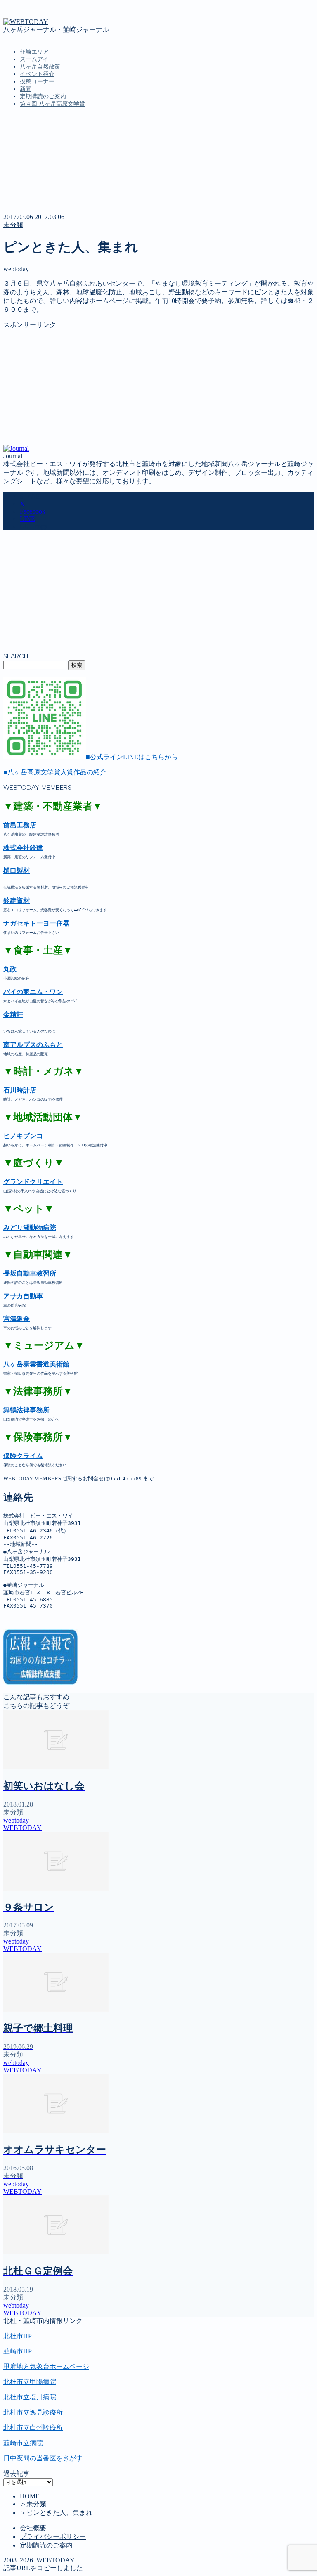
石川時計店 (20, 1090)
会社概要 (33, 2528)
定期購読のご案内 (43, 96)
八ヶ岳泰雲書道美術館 (36, 1364)
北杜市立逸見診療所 (33, 2412)
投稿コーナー (37, 82)
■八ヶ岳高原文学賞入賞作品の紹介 (55, 772)
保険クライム (23, 1456)
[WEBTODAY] (26, 22)
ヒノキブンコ (23, 1136)
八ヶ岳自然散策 (40, 67)
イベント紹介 (37, 74)
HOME (30, 2496)
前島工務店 (20, 825)
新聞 (26, 89)
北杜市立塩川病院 (30, 2397)
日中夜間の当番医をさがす (43, 2458)
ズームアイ (34, 59)
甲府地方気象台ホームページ (46, 2366)
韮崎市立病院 (23, 2443)
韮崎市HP (18, 2351)
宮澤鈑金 (17, 1319)
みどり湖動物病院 (30, 1228)
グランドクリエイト (33, 1182)
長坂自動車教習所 (30, 1273)
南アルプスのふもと (33, 1045)
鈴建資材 (17, 901)
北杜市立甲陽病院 (30, 2382)
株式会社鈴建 (23, 848)
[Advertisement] (158, 387)
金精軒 (13, 1015)
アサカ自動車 (23, 1296)
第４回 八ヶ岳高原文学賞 (52, 104)
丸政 (10, 969)
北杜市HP (18, 2336)
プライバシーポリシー (53, 2537)
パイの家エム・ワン (33, 992)
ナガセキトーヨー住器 (36, 923)
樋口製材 (17, 870)
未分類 (13, 225)
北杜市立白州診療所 (33, 2428)
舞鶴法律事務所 (26, 1410)
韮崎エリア (34, 52)
